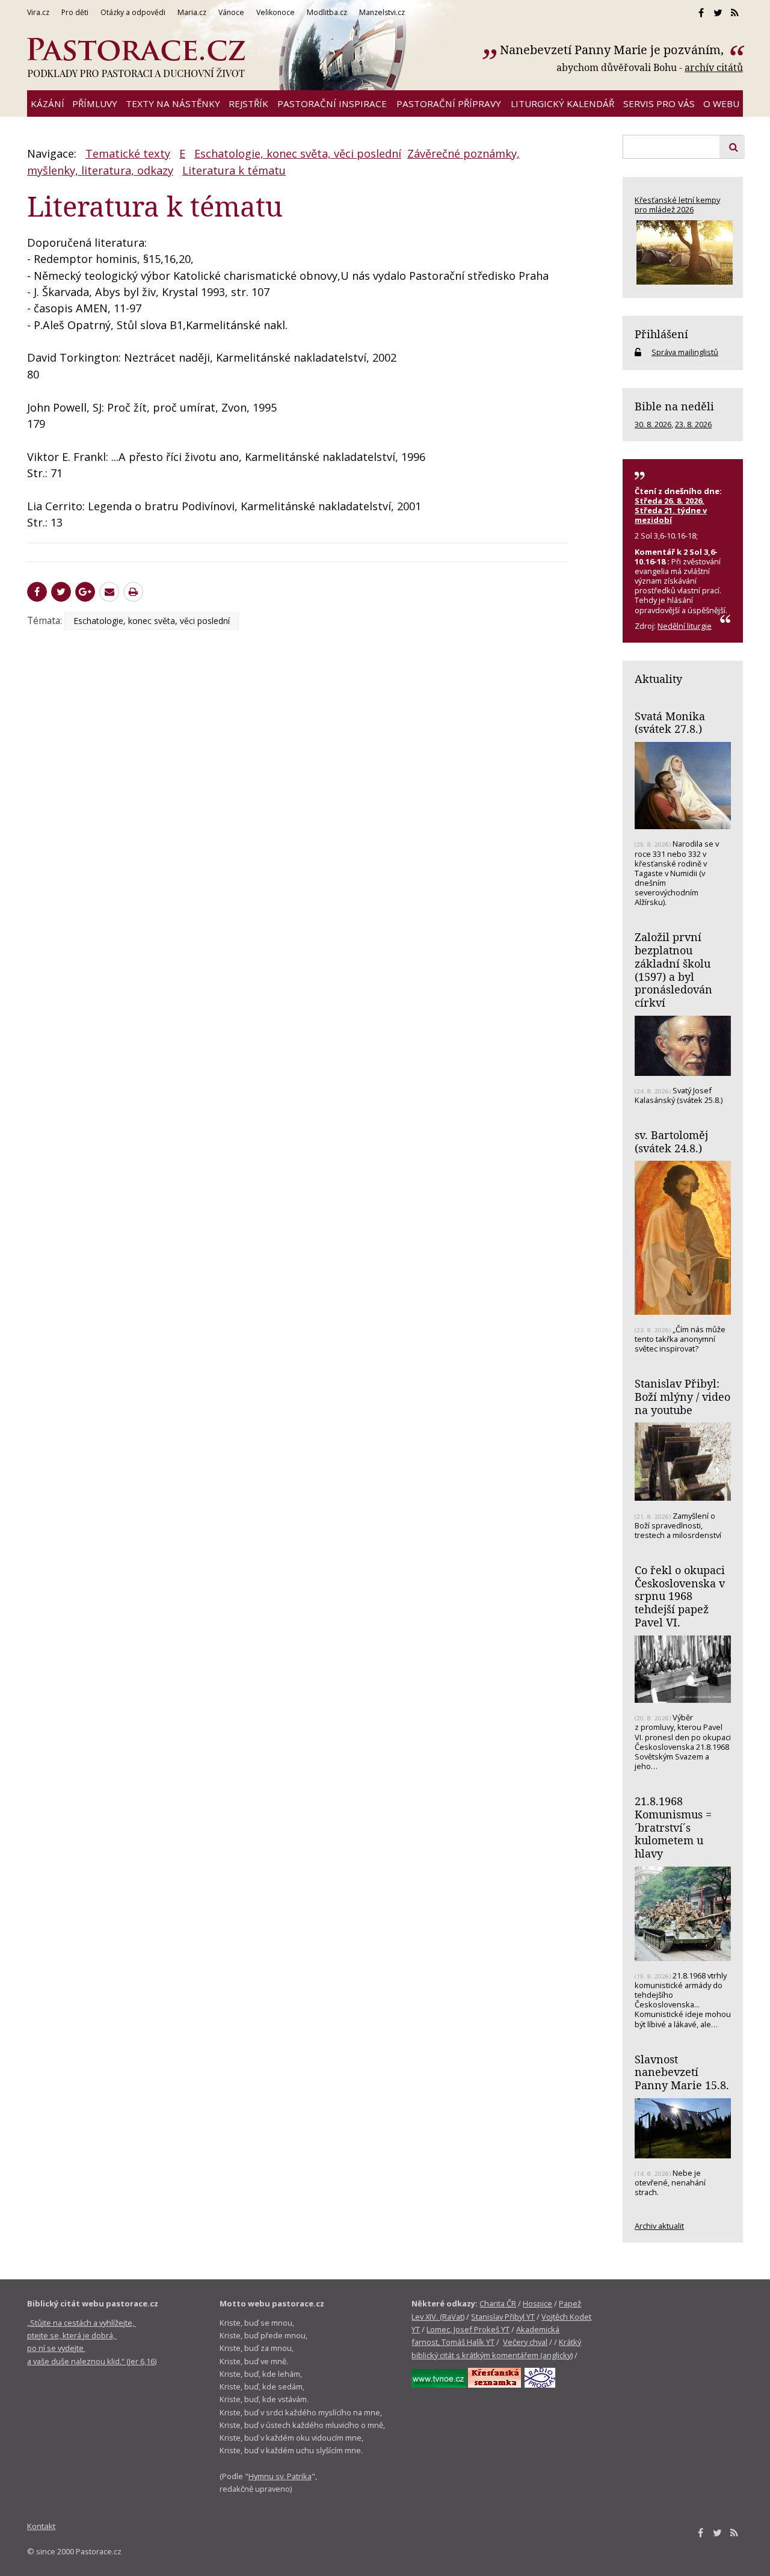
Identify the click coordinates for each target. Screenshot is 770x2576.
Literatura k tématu (234, 170)
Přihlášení (661, 334)
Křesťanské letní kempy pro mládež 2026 (677, 205)
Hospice (537, 2303)
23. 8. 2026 (693, 424)
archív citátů (714, 67)
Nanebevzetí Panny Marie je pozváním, (613, 50)
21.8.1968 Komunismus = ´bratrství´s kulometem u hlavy (673, 1827)
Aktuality (658, 679)
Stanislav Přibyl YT (503, 2317)
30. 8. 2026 (653, 424)
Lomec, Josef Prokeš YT (468, 2329)
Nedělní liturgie (685, 626)
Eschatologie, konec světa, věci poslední (298, 153)
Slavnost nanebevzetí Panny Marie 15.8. (682, 2072)
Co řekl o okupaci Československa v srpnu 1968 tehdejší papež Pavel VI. (680, 1596)
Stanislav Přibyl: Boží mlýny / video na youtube (682, 1396)
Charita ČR (498, 2303)
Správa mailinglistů (685, 352)
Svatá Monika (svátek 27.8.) (670, 723)
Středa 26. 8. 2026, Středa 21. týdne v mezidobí (671, 510)
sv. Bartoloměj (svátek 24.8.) (671, 1141)
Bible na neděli (674, 406)
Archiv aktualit (659, 2226)
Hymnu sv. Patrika (280, 2476)
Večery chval (525, 2342)
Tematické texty (128, 153)
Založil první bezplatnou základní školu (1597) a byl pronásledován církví (673, 970)
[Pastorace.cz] (136, 58)
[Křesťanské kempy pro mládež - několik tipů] (683, 252)
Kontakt (41, 2526)
